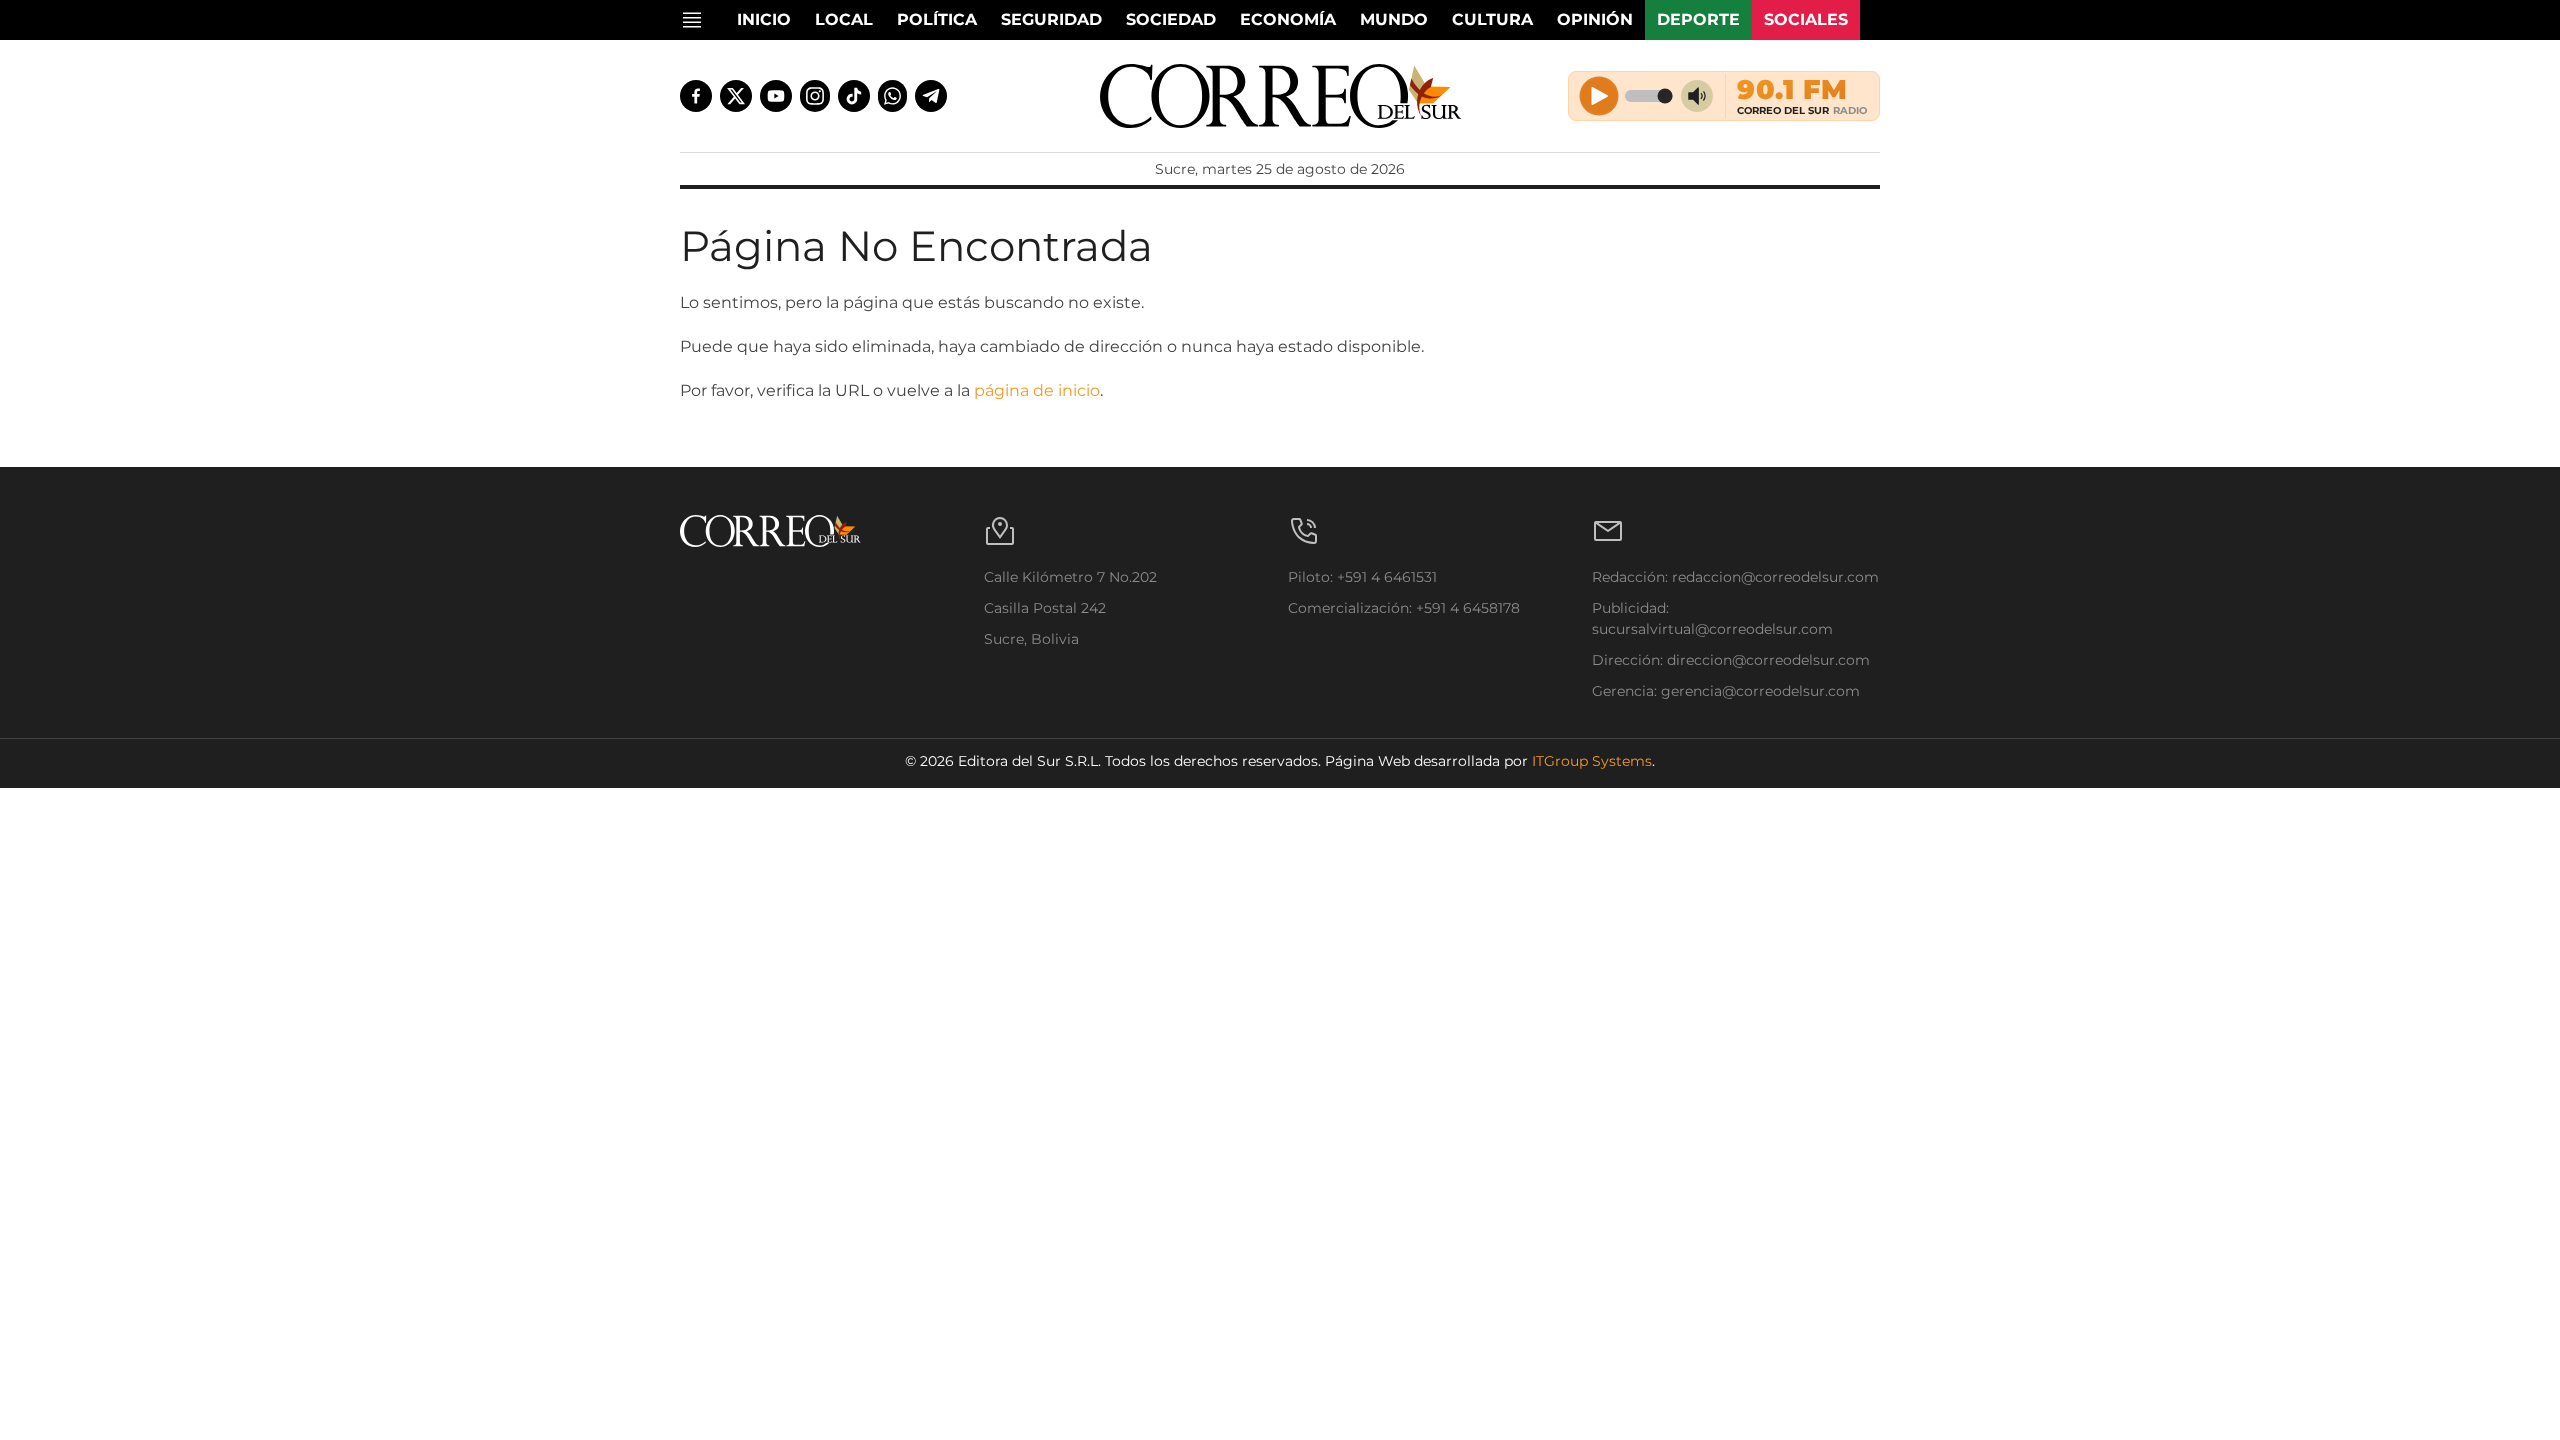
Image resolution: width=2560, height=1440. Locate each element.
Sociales (1806, 19)
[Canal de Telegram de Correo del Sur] (931, 96)
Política (937, 19)
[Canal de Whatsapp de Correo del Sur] (893, 96)
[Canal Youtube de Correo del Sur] (776, 96)
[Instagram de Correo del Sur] (815, 96)
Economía (1288, 19)
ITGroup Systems (1592, 761)
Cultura (1492, 19)
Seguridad (1051, 19)
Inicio (764, 19)
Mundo (1394, 19)
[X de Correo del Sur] (736, 96)
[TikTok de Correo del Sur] (854, 96)
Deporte (1698, 19)
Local (844, 19)
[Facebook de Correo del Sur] (696, 96)
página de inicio (1037, 390)
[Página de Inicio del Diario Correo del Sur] (1280, 96)
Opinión (1595, 19)
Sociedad (1171, 19)
